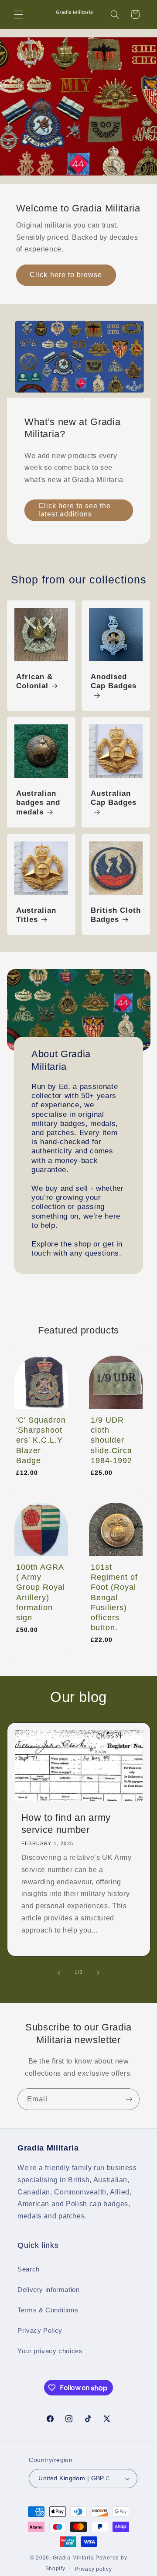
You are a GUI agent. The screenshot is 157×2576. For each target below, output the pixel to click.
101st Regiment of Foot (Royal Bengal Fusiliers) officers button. (114, 1597)
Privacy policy (93, 2569)
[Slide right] (98, 1973)
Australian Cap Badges (114, 798)
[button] (18, 14)
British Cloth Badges (116, 915)
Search (29, 2269)
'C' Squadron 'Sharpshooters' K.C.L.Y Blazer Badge (41, 1440)
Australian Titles (36, 915)
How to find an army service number (66, 1824)
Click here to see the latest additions (74, 510)
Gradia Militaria (73, 2558)
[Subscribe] (129, 2099)
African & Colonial (34, 682)
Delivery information (49, 2290)
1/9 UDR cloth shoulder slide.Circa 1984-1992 (111, 1440)
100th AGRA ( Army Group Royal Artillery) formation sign (41, 1592)
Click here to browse (66, 275)
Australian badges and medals (38, 803)
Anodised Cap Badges (114, 682)
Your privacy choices (50, 2351)
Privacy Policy (40, 2331)
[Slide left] (59, 1973)
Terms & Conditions (48, 2310)
